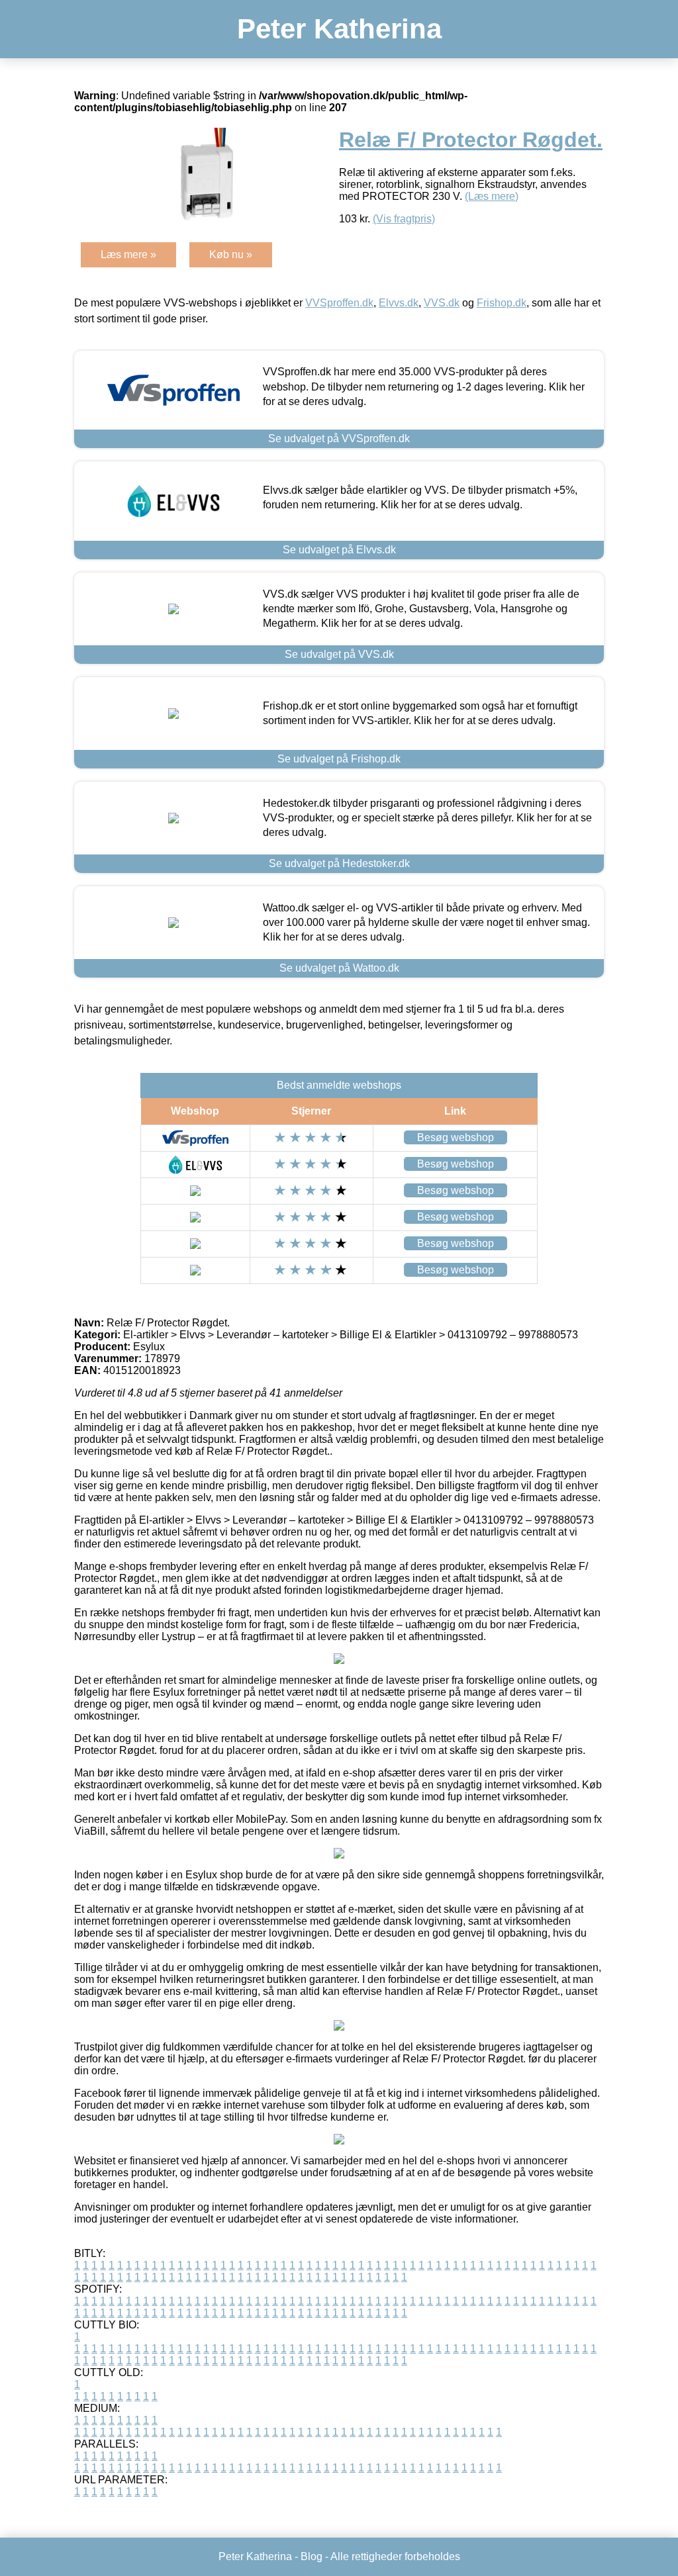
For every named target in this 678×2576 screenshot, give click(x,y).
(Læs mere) (492, 196)
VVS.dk (442, 303)
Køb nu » (231, 254)
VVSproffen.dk (339, 303)
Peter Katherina (339, 29)
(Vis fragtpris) (404, 219)
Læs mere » (128, 254)
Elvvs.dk (399, 303)
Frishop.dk (502, 303)
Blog (312, 2556)
